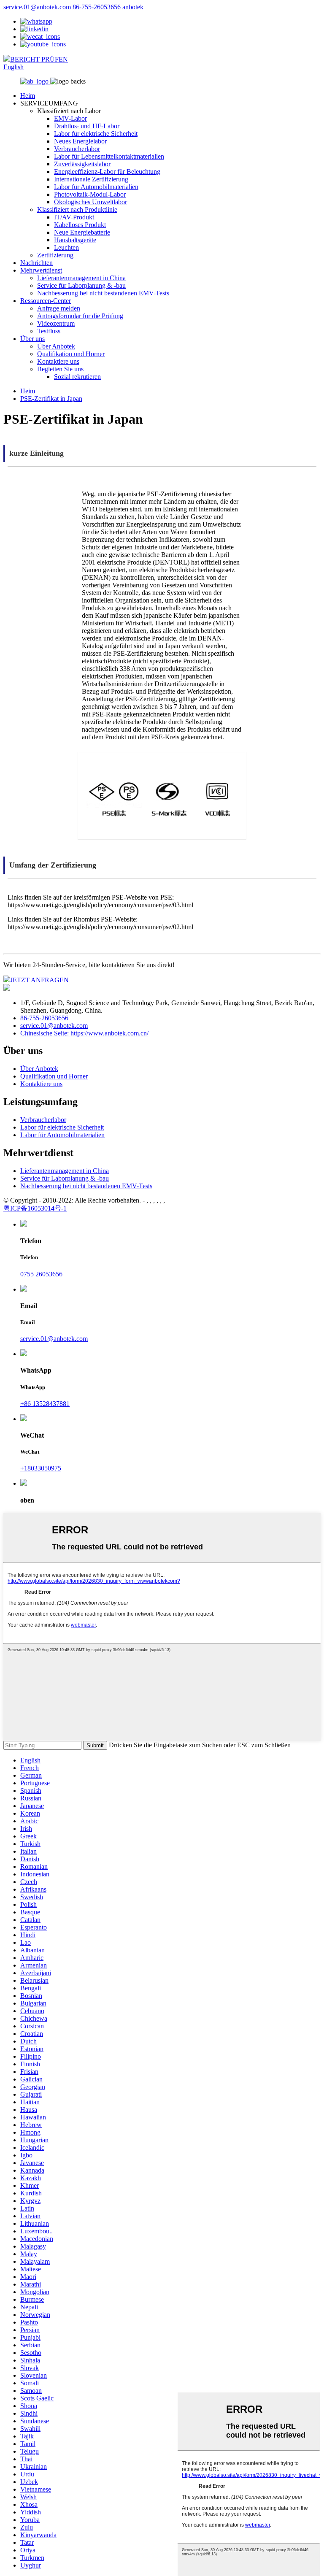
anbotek (133, 7)
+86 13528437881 (45, 1404)
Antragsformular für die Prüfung (80, 316)
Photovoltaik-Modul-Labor (90, 194)
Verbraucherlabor (77, 149)
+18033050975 (41, 1468)
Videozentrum (56, 323)
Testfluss (49, 331)
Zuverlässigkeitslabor (82, 164)
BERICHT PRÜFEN (39, 59)
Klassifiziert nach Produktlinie (77, 209)
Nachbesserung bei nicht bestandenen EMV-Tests (103, 293)
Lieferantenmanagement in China (81, 278)
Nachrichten (36, 263)
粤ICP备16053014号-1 (35, 1208)
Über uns (32, 339)
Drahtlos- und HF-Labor (87, 126)
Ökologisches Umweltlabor (90, 202)
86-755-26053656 (97, 7)
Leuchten (66, 247)
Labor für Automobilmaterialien (96, 187)
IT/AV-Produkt (74, 217)
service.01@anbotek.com (37, 7)
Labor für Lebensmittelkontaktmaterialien (109, 156)
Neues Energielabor (80, 141)
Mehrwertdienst (41, 270)
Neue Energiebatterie (82, 232)
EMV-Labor (70, 118)
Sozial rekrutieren (77, 377)
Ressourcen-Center (46, 301)
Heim (28, 96)
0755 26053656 (41, 1274)
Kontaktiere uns (58, 361)
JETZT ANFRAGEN (39, 980)
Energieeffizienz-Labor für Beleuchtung (107, 172)
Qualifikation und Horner (71, 354)
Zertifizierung (55, 255)
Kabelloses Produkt (80, 225)
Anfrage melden (59, 308)
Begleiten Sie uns (60, 369)
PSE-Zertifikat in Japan (51, 399)
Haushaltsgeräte (75, 240)
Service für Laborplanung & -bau (81, 285)
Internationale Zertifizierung (91, 179)
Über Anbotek (56, 346)
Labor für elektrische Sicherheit (96, 134)
